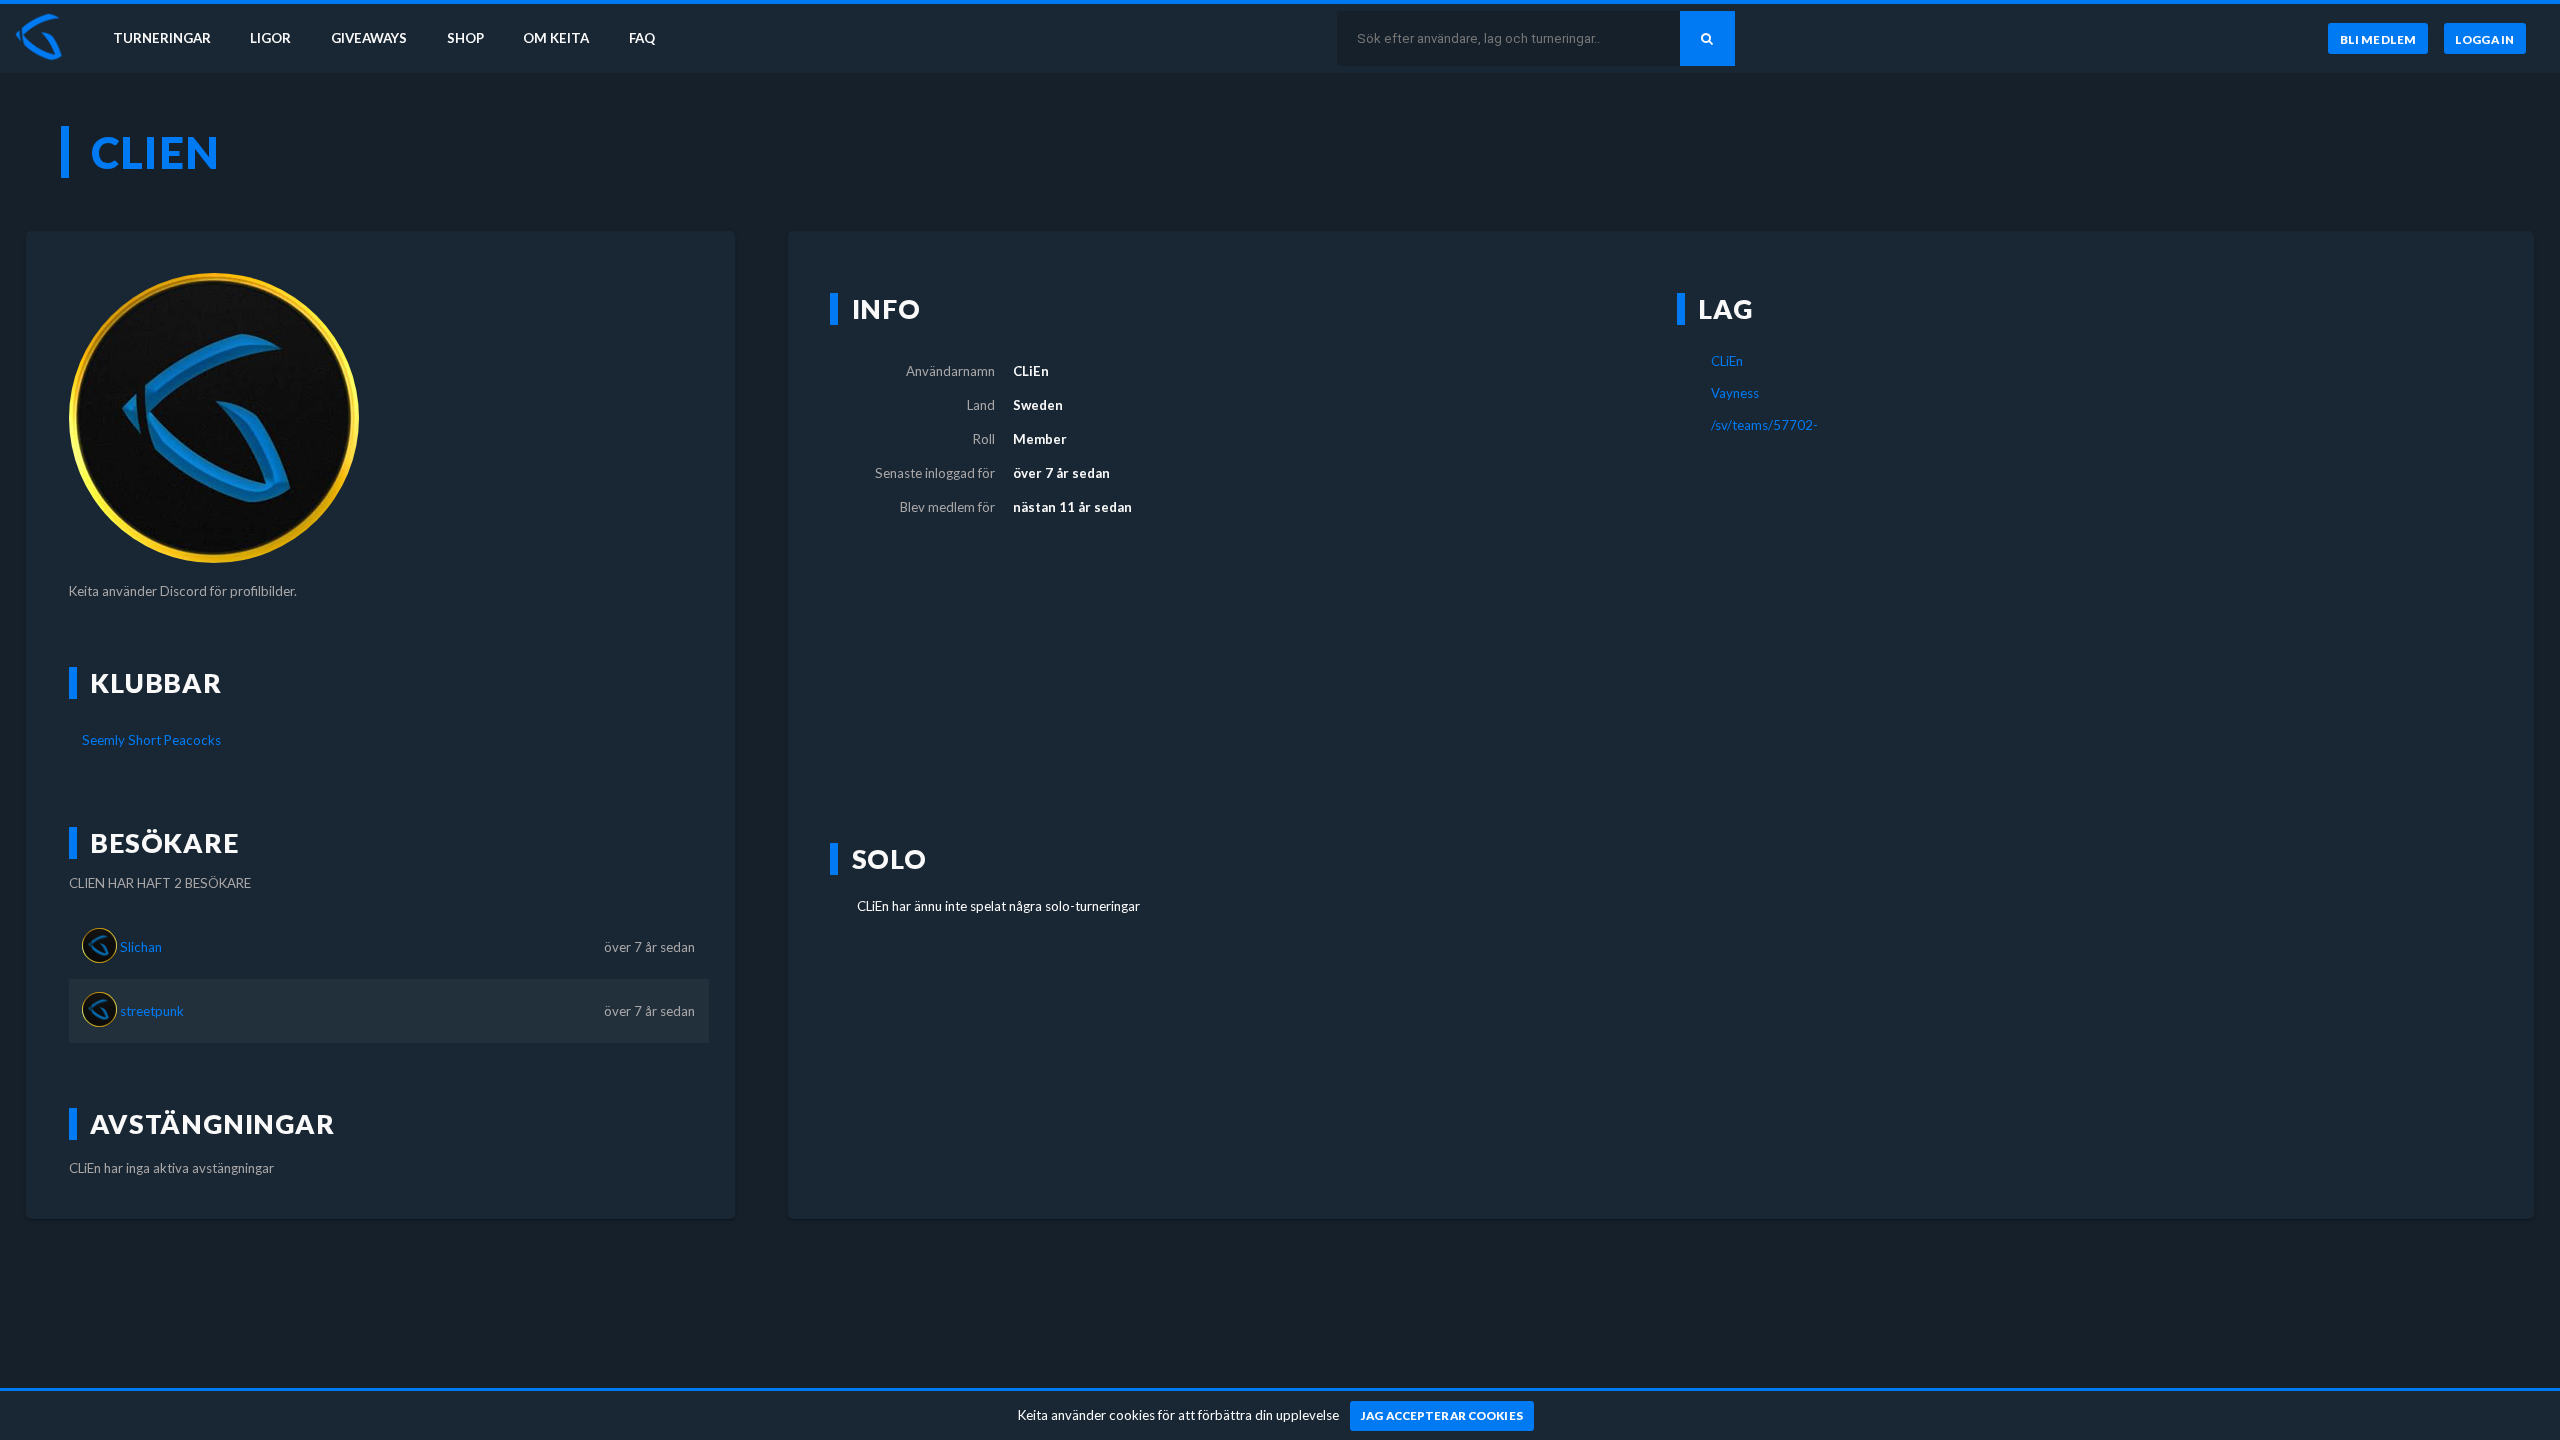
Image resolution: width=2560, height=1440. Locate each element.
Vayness (1735, 393)
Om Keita (556, 38)
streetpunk (152, 1011)
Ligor (270, 38)
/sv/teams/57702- (1764, 425)
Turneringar (162, 38)
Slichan (141, 947)
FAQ (642, 38)
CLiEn (1727, 361)
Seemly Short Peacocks (151, 740)
